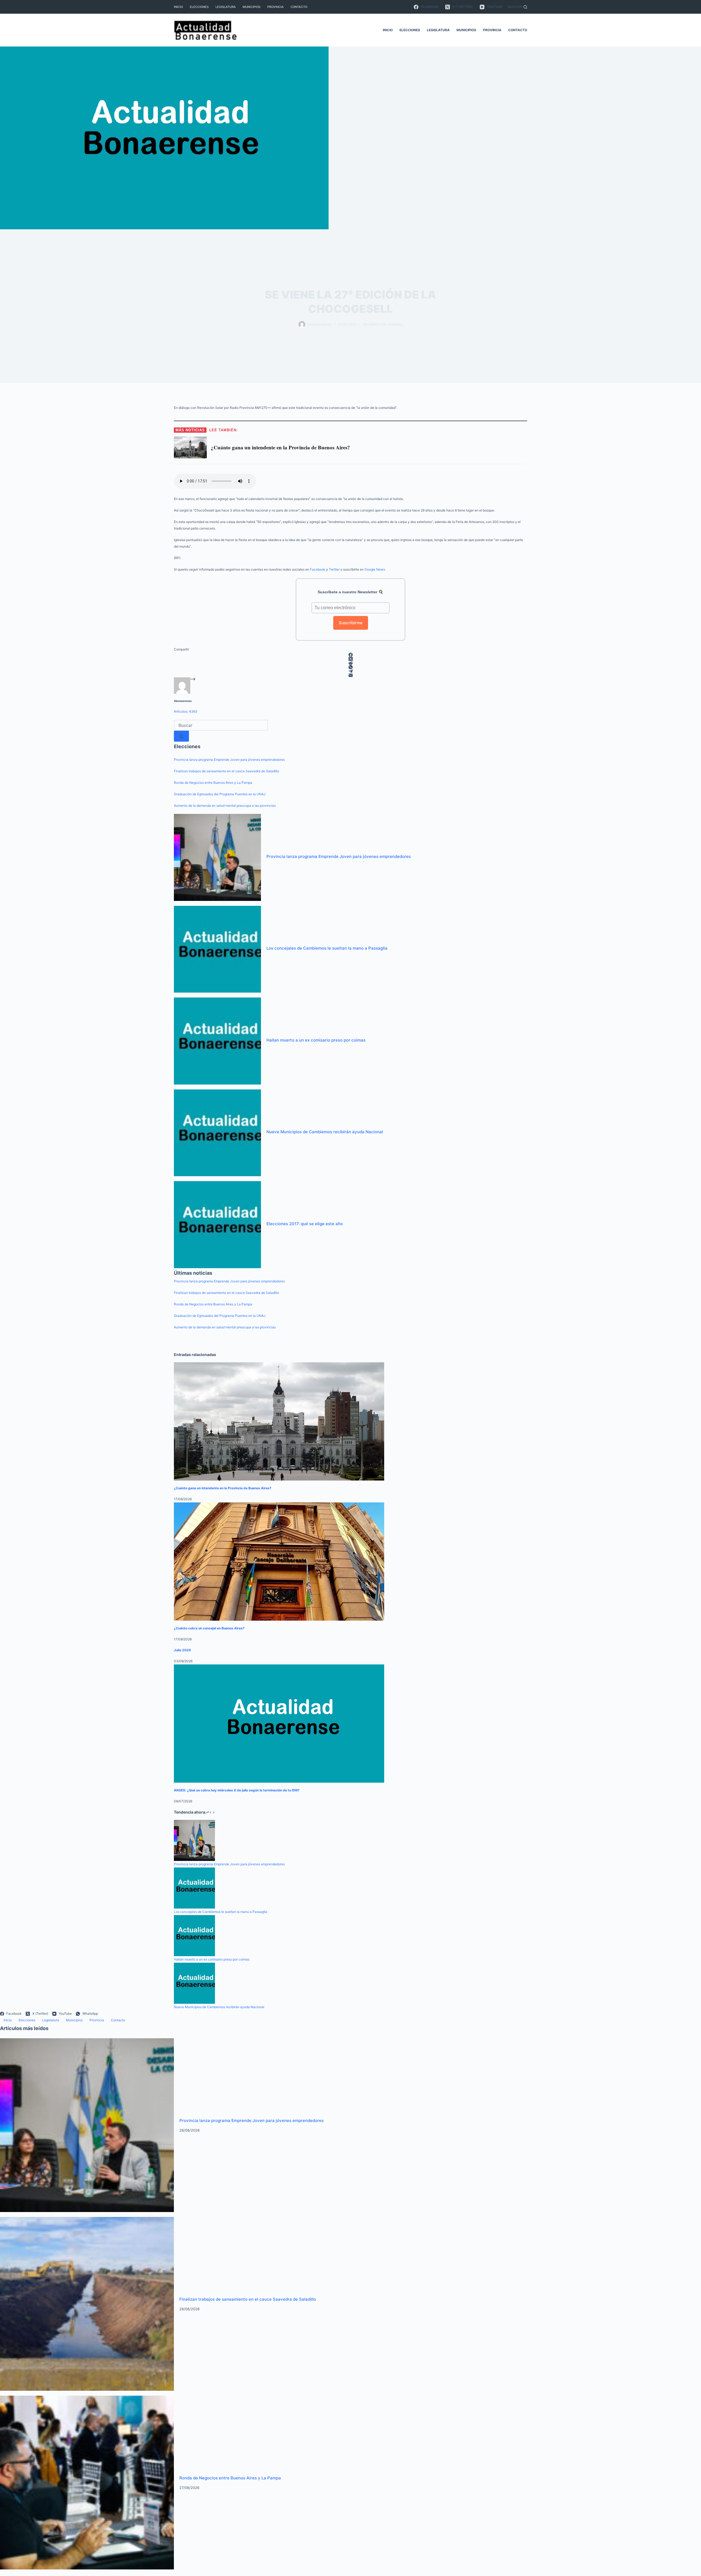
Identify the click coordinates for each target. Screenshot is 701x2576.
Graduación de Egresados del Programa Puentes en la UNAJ (220, 794)
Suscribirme (351, 623)
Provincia (275, 7)
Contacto (299, 7)
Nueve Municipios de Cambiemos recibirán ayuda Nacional (325, 1132)
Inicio (178, 7)
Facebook (318, 569)
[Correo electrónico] (350, 675)
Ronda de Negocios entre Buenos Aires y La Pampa (213, 783)
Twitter (334, 569)
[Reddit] (350, 663)
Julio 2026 (182, 1650)
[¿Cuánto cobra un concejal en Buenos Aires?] (279, 1562)
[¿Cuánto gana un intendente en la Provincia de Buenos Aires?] (279, 1421)
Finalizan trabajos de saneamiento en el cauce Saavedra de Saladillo (226, 771)
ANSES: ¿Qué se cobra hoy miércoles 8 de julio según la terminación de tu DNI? (237, 1790)
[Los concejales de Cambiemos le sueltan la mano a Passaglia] (217, 949)
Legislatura (226, 7)
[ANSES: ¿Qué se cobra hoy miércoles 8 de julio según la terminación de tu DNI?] (279, 1724)
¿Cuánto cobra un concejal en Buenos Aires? (209, 1628)
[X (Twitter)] (350, 659)
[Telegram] (350, 671)
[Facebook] (350, 655)
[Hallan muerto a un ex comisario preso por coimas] (217, 1041)
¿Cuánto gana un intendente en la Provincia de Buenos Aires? (223, 1488)
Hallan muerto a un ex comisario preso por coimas (316, 1040)
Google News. (375, 569)
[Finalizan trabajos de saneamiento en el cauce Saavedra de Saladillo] (87, 2304)
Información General (383, 324)
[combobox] (221, 725)
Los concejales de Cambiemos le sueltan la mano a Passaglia (327, 948)
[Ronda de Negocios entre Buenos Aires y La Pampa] (87, 2482)
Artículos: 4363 (186, 711)
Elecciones (199, 7)
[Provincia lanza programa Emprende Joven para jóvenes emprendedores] (217, 857)
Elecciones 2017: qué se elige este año (305, 1224)
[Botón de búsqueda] (181, 736)
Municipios (252, 7)
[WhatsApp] (350, 667)
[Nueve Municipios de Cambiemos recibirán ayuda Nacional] (217, 1133)
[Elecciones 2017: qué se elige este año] (217, 1225)
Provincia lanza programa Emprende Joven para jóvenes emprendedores (229, 760)
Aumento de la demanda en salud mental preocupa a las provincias (225, 806)
